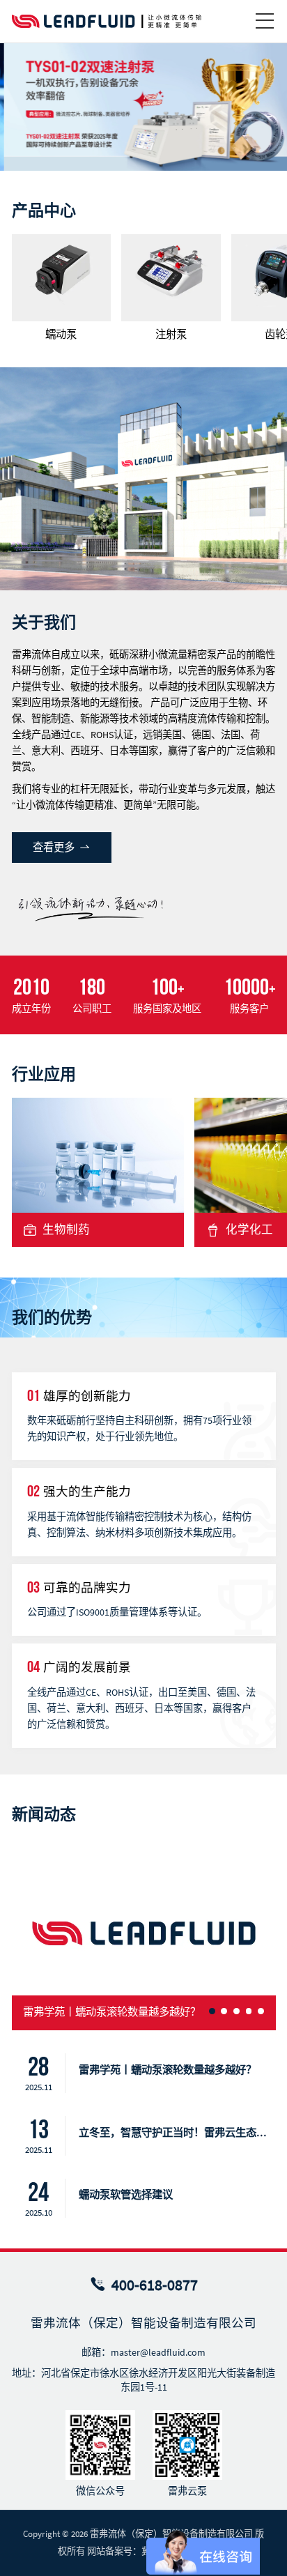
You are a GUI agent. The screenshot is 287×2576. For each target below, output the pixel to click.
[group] (62, 287)
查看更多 (55, 847)
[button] (264, 106)
